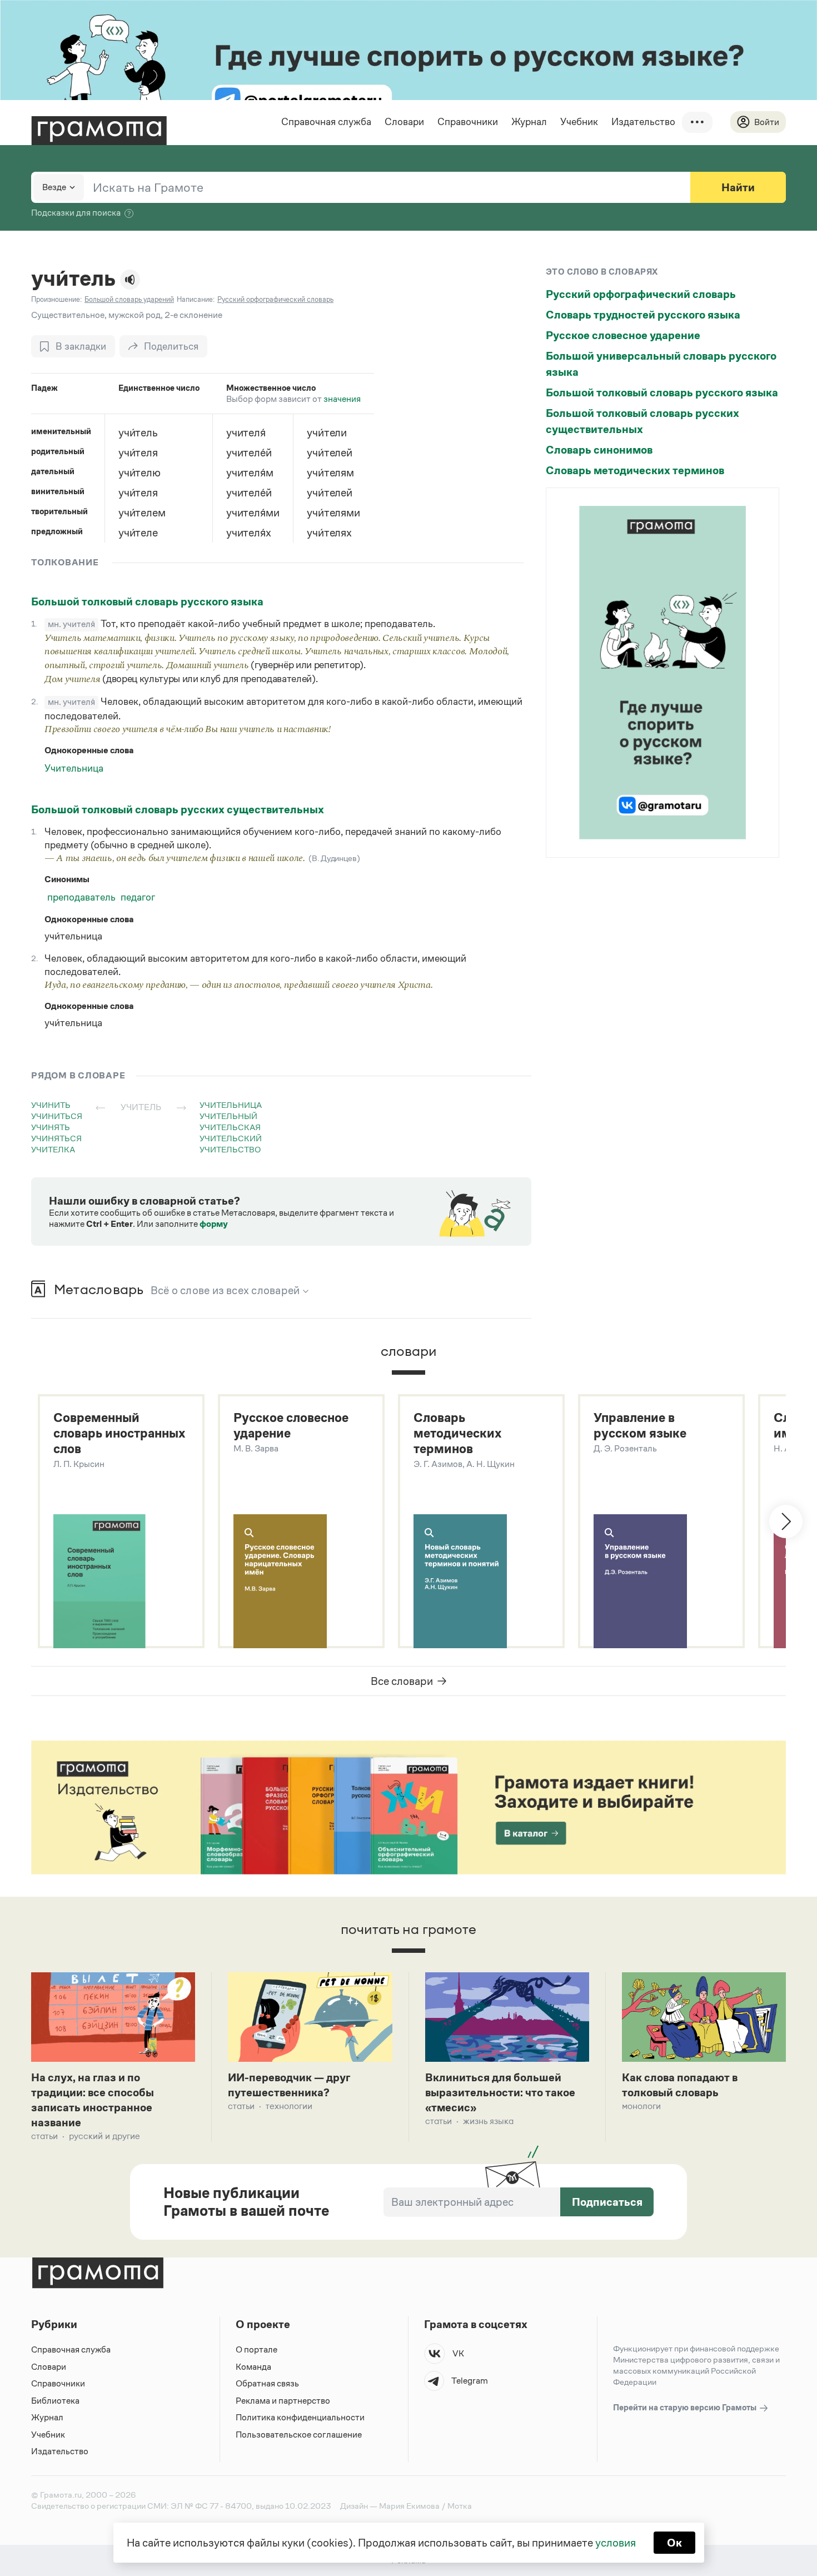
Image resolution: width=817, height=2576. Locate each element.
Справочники (468, 122)
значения (342, 399)
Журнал (529, 122)
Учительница (74, 768)
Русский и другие (104, 2136)
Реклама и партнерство (283, 2401)
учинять (51, 1127)
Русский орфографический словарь (641, 294)
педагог (138, 897)
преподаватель (81, 897)
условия (616, 2543)
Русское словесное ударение (623, 335)
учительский (231, 1138)
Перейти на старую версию (686, 2407)
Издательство (643, 122)
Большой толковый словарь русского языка (147, 601)
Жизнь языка (488, 2121)
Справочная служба (326, 122)
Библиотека (55, 2401)
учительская (230, 1127)
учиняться (56, 1138)
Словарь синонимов (599, 450)
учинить (51, 1105)
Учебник (579, 122)
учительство (230, 1149)
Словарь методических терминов (635, 470)
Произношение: (56, 299)
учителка (53, 1149)
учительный (228, 1116)
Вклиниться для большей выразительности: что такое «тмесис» (500, 2092)
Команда (253, 2367)
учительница (231, 1105)
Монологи (641, 2106)
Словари (404, 122)
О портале (256, 2349)
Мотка (460, 2506)
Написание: (196, 299)
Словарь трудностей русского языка (643, 315)
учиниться (57, 1116)
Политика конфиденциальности (300, 2417)
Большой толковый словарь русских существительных (178, 809)
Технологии (289, 2106)
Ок (674, 2543)
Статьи (44, 2136)
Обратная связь (267, 2383)
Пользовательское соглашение (299, 2435)
